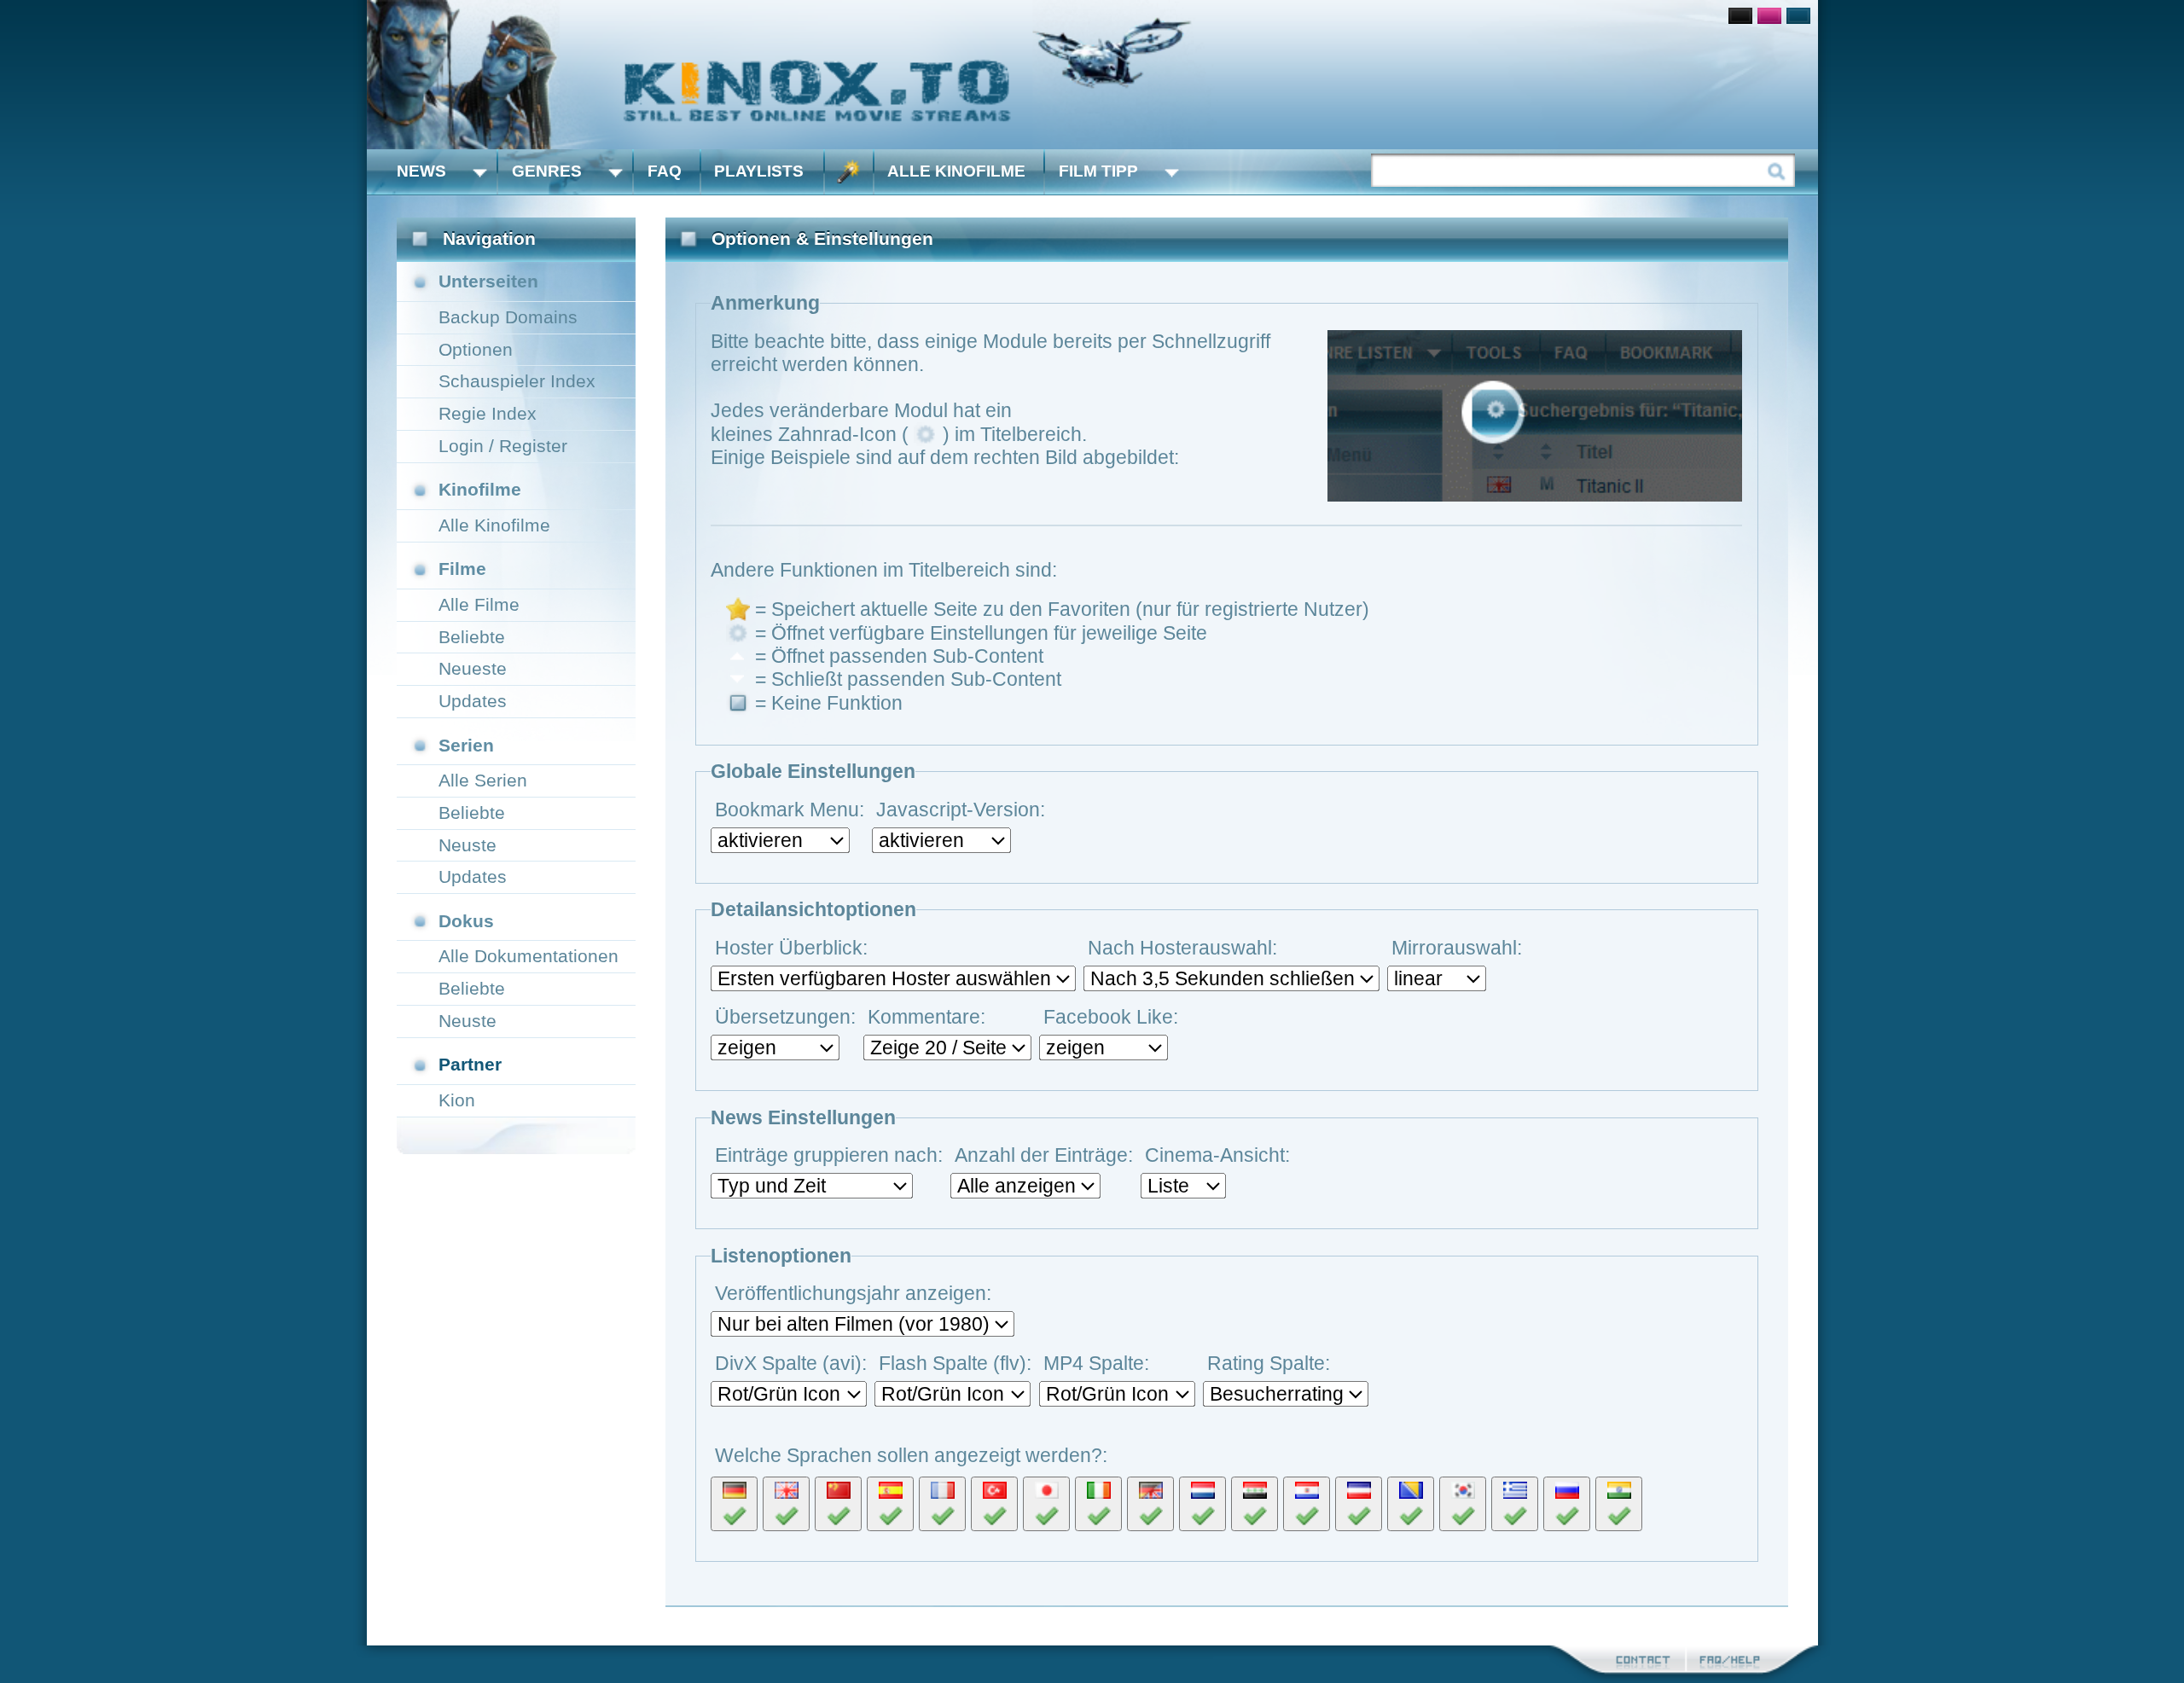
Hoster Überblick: (791, 948)
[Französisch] (942, 1504)
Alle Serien (483, 780)
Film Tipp (1098, 171)
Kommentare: (926, 1017)
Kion (457, 1100)
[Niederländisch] (1202, 1504)
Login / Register (503, 446)
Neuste (468, 845)
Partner (470, 1064)
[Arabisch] (1255, 1504)
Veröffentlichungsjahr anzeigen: (853, 1293)
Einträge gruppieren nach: (829, 1155)
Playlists (759, 171)
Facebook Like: (1111, 1017)
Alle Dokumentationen (529, 956)
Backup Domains (508, 317)
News (421, 171)
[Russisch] (1567, 1504)
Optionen (476, 349)
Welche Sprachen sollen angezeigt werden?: (911, 1455)
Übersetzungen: (785, 1017)
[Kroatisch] (1307, 1504)
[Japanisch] (1046, 1504)
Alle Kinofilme (956, 171)
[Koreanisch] (1463, 1504)
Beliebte (472, 637)
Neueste (473, 668)
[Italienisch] (1098, 1504)
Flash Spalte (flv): (955, 1363)
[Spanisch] (890, 1504)
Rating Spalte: (1269, 1363)
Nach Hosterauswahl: (1182, 948)
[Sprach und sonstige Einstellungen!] (849, 172)
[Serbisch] (1359, 1504)
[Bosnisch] (1411, 1504)
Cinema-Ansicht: (1217, 1155)
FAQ (665, 171)
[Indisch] (1619, 1504)
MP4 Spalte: (1096, 1363)
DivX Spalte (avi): (791, 1363)
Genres (547, 171)
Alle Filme (479, 604)
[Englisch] (786, 1504)
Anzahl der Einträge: (1044, 1155)
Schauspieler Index (517, 381)
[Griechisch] (1515, 1504)
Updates (473, 701)
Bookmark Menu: (790, 810)
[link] (1092, 75)
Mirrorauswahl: (1457, 948)
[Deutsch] (734, 1504)
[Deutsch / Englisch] (1150, 1504)
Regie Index (488, 413)
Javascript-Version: (961, 810)
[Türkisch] (994, 1504)
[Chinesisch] (838, 1504)
